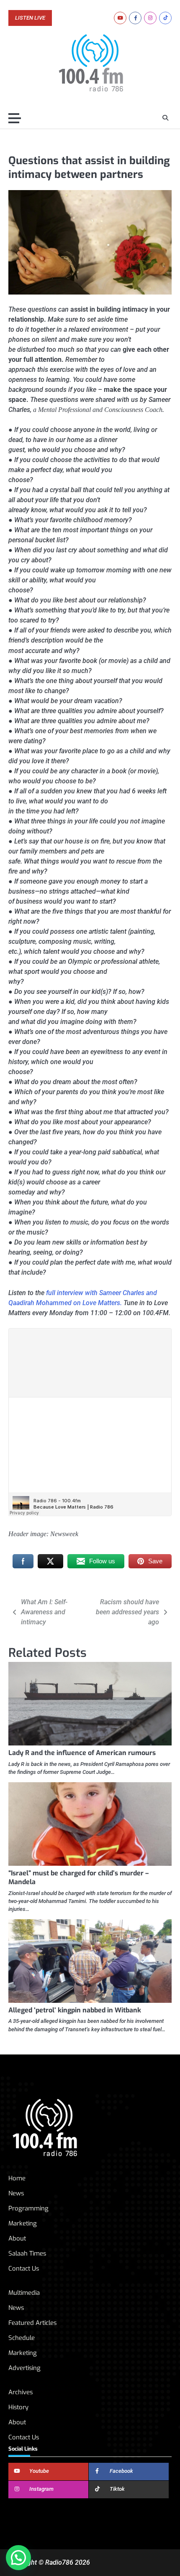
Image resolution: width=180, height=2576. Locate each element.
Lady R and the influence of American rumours (82, 1753)
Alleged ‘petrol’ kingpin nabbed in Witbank (75, 2010)
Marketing (23, 2223)
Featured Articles (32, 2323)
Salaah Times (27, 2253)
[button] (18, 2558)
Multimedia (24, 2293)
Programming (28, 2208)
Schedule (22, 2338)
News (16, 2193)
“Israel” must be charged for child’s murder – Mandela (78, 1877)
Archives (21, 2392)
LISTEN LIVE (30, 18)
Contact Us (24, 2269)
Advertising (24, 2368)
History (18, 2407)
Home (17, 2178)
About (17, 2238)
